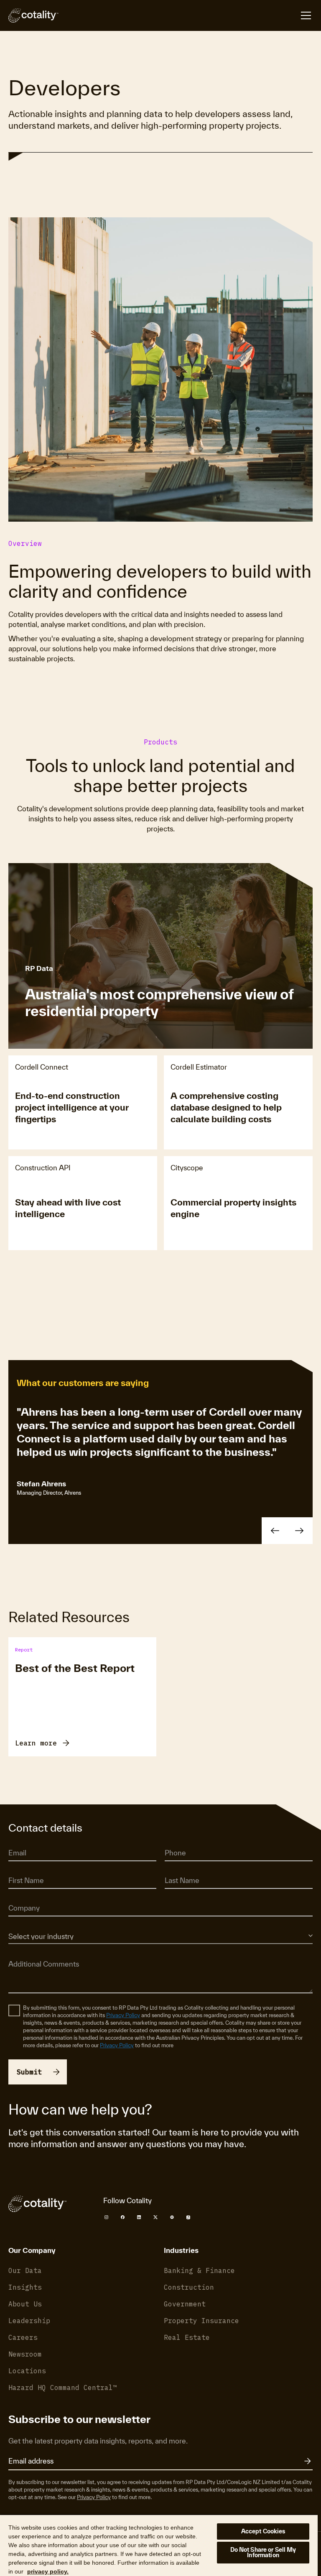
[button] (275, 1531)
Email (15, 1841)
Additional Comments (35, 1952)
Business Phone (183, 1841)
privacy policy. (48, 2571)
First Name (22, 1869)
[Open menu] (306, 15)
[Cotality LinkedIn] (139, 2217)
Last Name (178, 1869)
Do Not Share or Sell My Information (263, 2552)
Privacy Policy (123, 2015)
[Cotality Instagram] (106, 2217)
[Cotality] (33, 15)
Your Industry (24, 1924)
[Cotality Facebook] (123, 2217)
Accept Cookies (263, 2531)
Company (20, 1897)
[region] (159, 2545)
